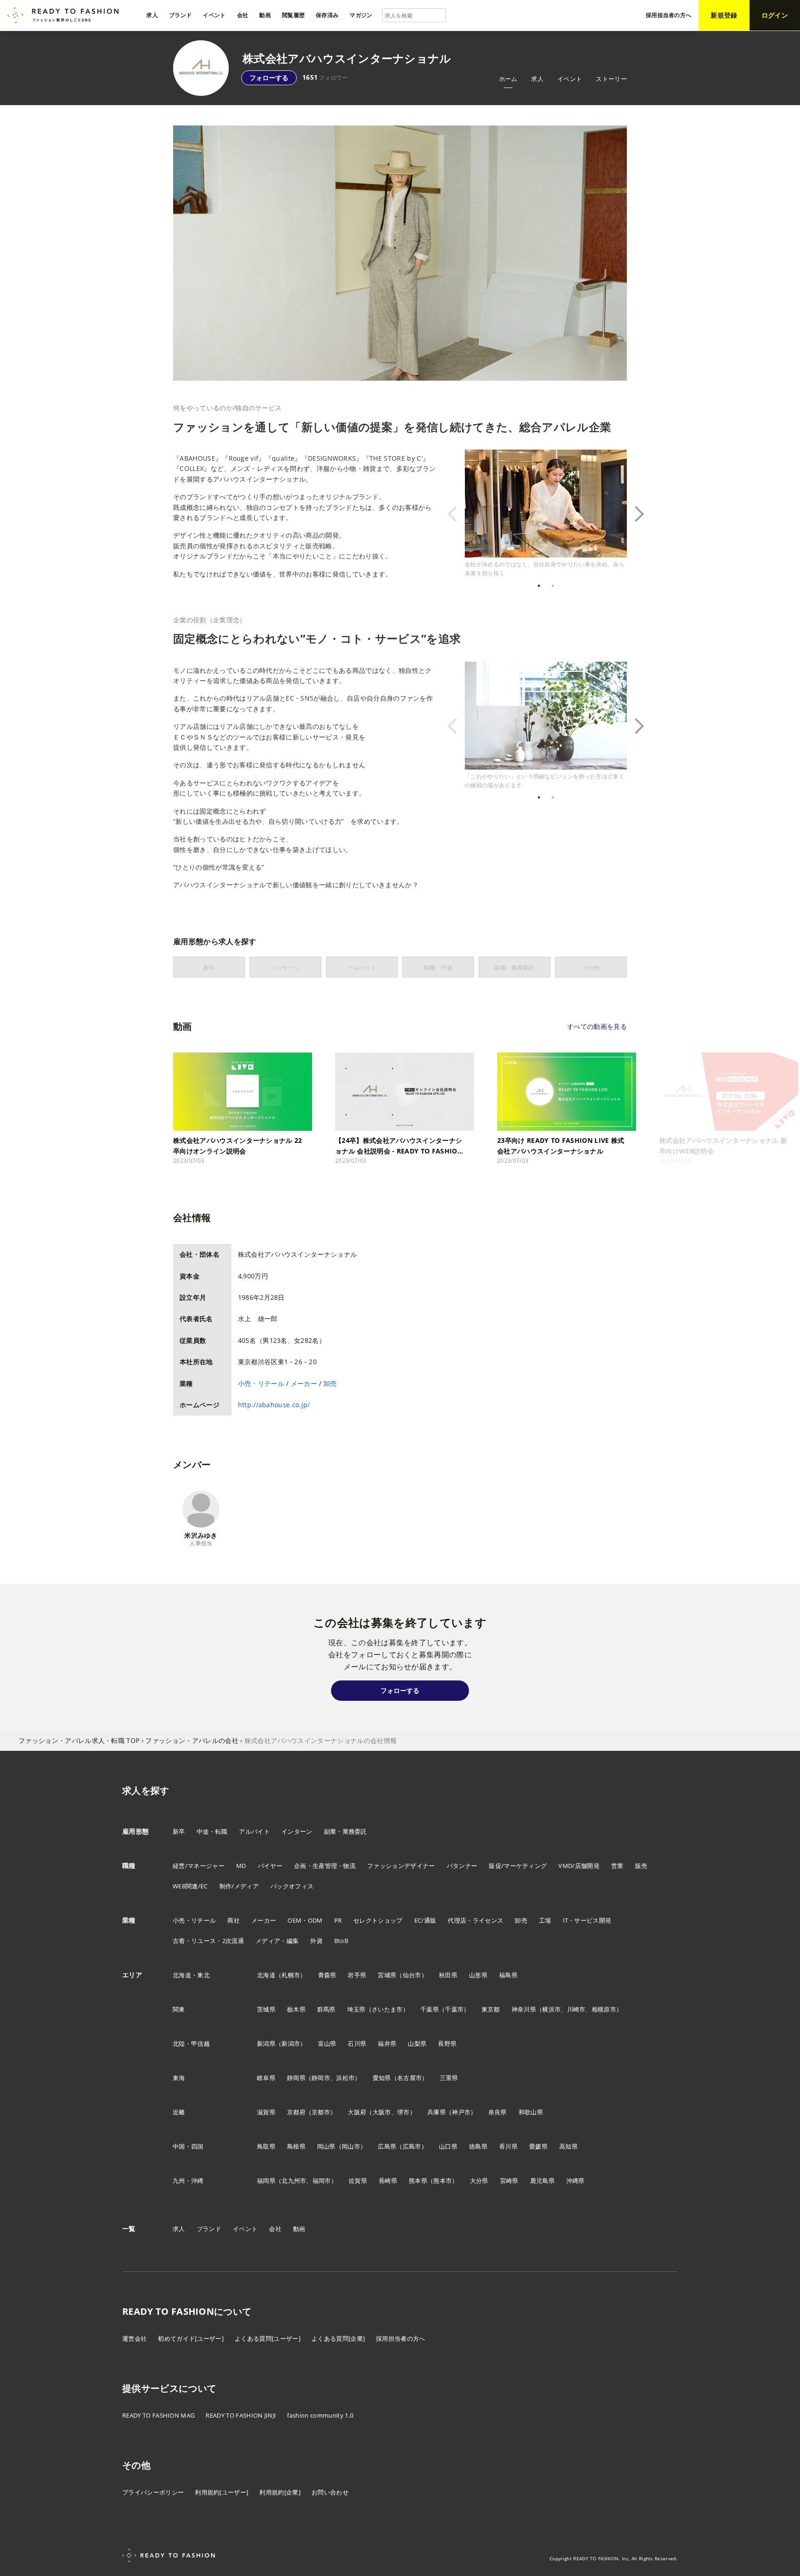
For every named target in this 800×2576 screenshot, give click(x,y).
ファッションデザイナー (401, 1866)
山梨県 (417, 2043)
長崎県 (388, 2181)
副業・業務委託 (346, 1831)
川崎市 (576, 2009)
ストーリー (611, 79)
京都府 (296, 2112)
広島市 (412, 2146)
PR (338, 1920)
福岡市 (322, 2181)
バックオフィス (292, 1886)
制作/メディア (239, 1886)
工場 (545, 1920)
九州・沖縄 (188, 2181)
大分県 (479, 2181)
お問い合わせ (330, 2492)
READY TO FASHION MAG (158, 2415)
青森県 (327, 1975)
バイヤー (270, 1866)
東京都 (491, 2009)
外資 (316, 1941)
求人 (537, 79)
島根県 (296, 2146)
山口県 (448, 2146)
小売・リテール (261, 1383)
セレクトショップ (378, 1920)
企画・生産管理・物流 (325, 1866)
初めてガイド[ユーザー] (191, 2338)
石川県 (357, 2043)
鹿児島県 (542, 2181)
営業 (617, 1866)
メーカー (304, 1383)
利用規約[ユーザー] (222, 2492)
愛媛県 (538, 2146)
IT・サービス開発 (587, 1920)
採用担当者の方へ (401, 2338)
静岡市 (321, 2078)
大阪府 (357, 2112)
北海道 (266, 1975)
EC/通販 (425, 1920)
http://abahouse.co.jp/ (274, 1405)
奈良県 (498, 2112)
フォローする (269, 78)
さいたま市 (387, 2009)
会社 (275, 2229)
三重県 (449, 2078)
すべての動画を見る (597, 1026)
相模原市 (604, 2009)
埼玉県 (356, 2009)
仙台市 (412, 1975)
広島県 (387, 2146)
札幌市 (291, 1975)
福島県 (508, 1975)
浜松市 (345, 2078)
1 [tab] (539, 586)
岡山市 (351, 2146)
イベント (570, 79)
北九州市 (294, 2181)
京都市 (321, 2112)
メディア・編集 (277, 1941)
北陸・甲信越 (191, 2043)
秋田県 (448, 1975)
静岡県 (296, 2078)
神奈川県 (524, 2009)
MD (241, 1866)
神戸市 (461, 2112)
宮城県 (387, 1975)
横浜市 (551, 2009)
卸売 (330, 1383)
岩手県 (357, 1975)
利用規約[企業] (280, 2492)
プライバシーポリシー (153, 2492)
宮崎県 (509, 2181)
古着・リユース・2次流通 (208, 1941)
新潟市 (291, 2043)
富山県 (327, 2043)
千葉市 (454, 2009)
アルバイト (254, 1831)
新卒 (179, 1831)
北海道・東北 (191, 1975)
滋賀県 (266, 2112)
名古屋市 (409, 2078)
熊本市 (443, 2181)
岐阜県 (266, 2078)
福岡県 (266, 2181)
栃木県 (296, 2009)
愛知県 (382, 2078)
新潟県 (266, 2043)
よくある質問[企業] (338, 2338)
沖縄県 (575, 2181)
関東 (179, 2009)
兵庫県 (437, 2112)
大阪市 (382, 2112)
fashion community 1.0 (320, 2415)
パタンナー (462, 1866)
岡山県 (326, 2146)
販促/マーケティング (518, 1866)
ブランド (209, 2229)
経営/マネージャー (199, 1866)
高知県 (569, 2146)
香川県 (508, 2146)
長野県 (447, 2043)
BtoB (341, 1941)
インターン (297, 1831)
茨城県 (266, 2009)
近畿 (179, 2112)
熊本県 (418, 2181)
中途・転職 (212, 1831)
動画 (299, 2229)
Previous (458, 514)
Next (634, 514)
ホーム (508, 79)
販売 (641, 1866)
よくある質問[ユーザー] (268, 2338)
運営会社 (134, 2338)
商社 (234, 1920)
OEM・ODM (305, 1920)
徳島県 (478, 2146)
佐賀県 (358, 2181)
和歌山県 (531, 2112)
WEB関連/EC (190, 1886)
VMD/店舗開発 (579, 1866)
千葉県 (430, 2009)
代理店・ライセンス (475, 1920)
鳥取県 (266, 2146)
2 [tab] (553, 586)
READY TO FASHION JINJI (241, 2415)
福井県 (387, 2043)
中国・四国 (188, 2146)
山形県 (478, 1975)
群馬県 (326, 2009)
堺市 (403, 2112)
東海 (179, 2078)
